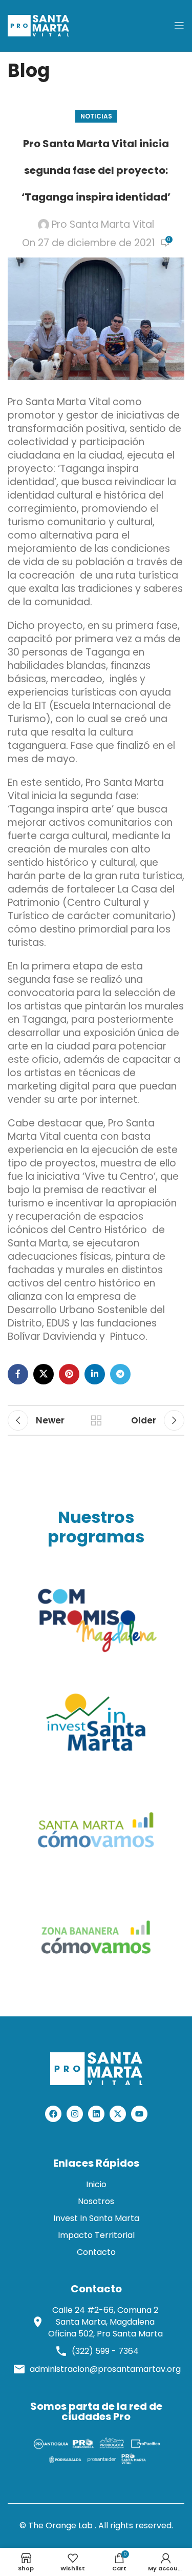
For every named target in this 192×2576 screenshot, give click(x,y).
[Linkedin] (96, 2114)
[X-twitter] (118, 2114)
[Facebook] (53, 2114)
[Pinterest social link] (69, 1374)
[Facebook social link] (18, 1374)
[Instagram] (75, 2114)
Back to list (96, 1420)
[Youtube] (139, 2114)
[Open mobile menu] (179, 26)
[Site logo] (38, 25)
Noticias (96, 116)
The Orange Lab (60, 2525)
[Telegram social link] (120, 1374)
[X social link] (44, 1374)
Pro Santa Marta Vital (103, 225)
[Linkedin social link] (95, 1374)
